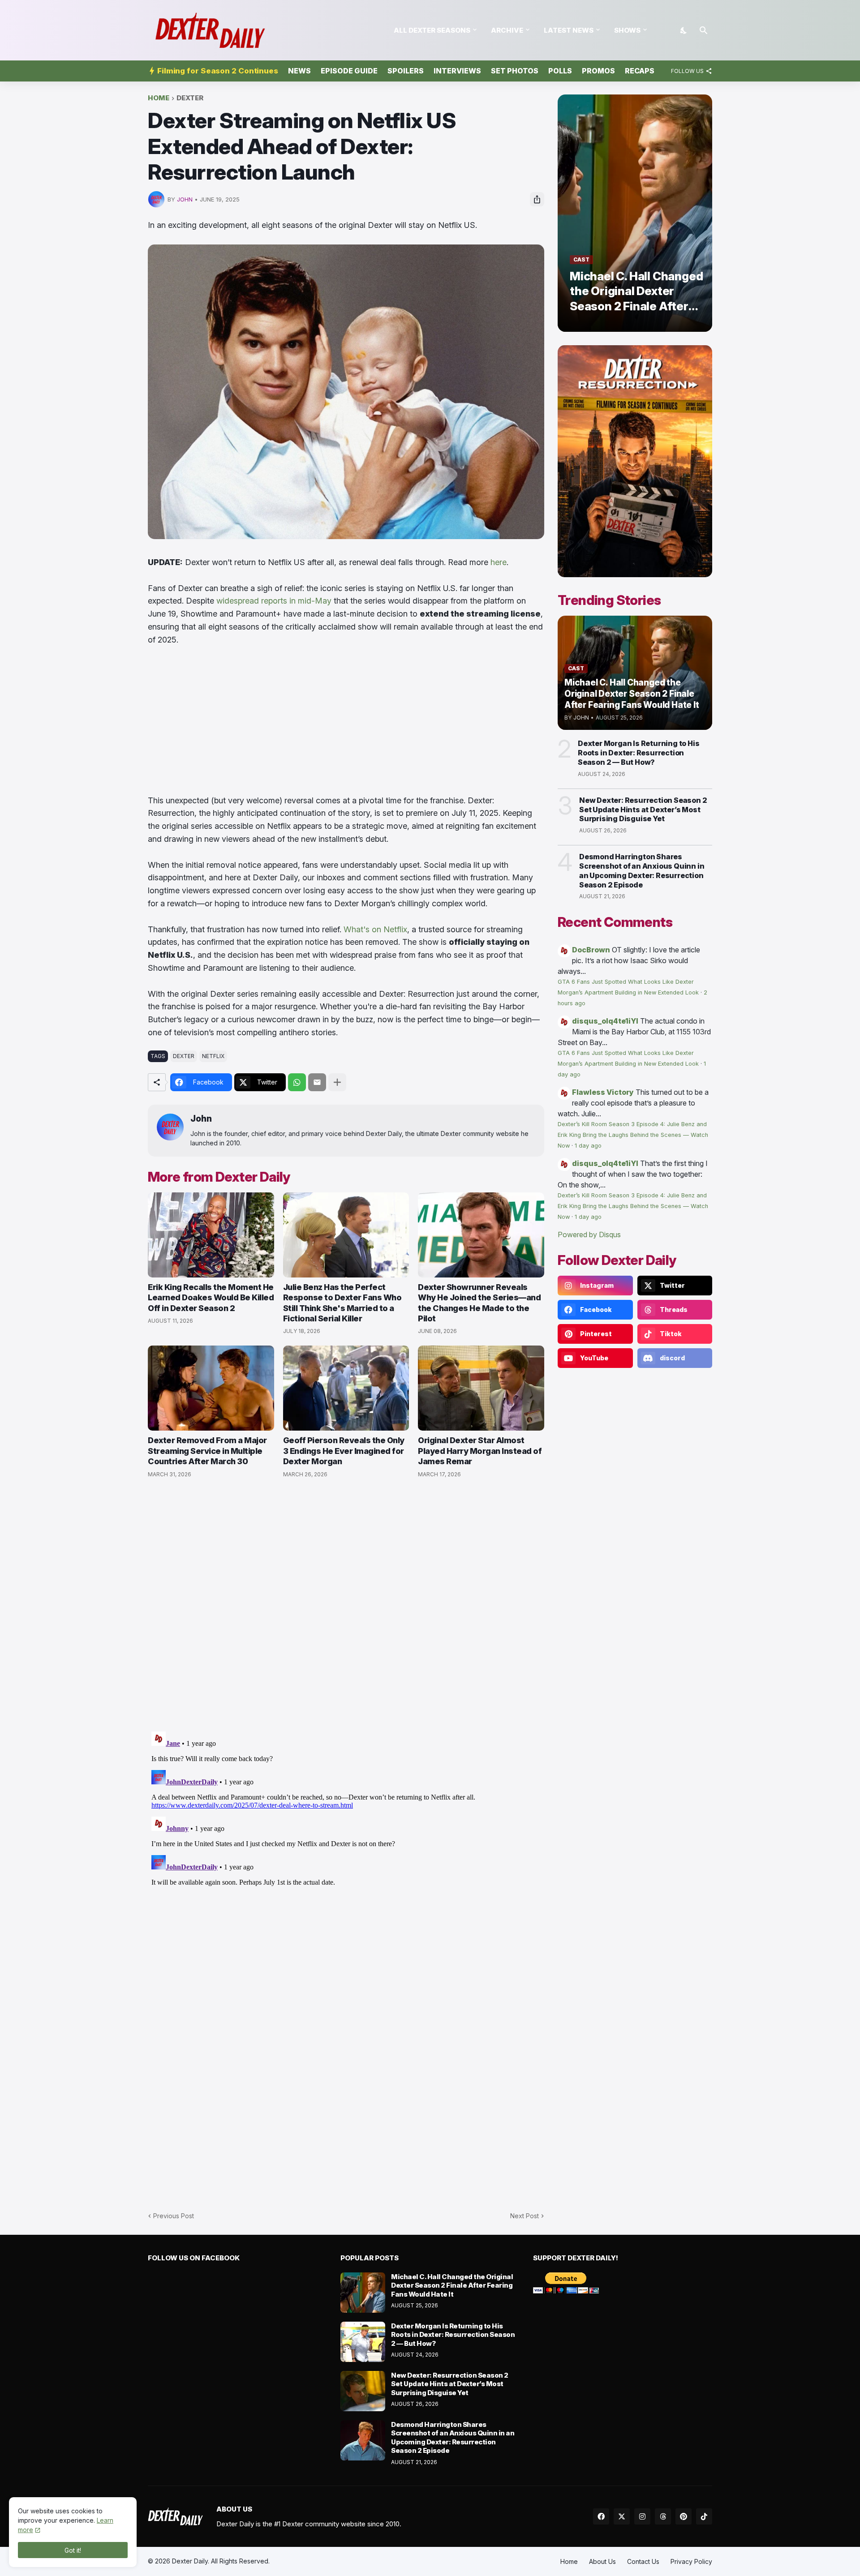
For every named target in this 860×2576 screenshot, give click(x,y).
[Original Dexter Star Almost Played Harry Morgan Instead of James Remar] (481, 1388)
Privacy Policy (691, 2561)
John (201, 1119)
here (499, 562)
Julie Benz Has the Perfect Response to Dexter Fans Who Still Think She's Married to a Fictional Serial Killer (342, 1303)
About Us (602, 2561)
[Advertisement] (346, 720)
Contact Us (643, 2561)
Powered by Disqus (589, 1234)
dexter (190, 98)
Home (159, 98)
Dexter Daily (190, 2561)
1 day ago (588, 1146)
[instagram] (642, 2516)
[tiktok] (704, 2516)
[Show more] (337, 1082)
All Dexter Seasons (432, 30)
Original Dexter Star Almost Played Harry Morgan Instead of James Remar (480, 1451)
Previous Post (174, 2216)
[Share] (537, 199)
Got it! (73, 2550)
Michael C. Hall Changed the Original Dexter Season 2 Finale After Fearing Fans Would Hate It (452, 2285)
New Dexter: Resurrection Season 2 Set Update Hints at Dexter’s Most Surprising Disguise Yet (643, 810)
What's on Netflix (375, 929)
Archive (507, 30)
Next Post (525, 2216)
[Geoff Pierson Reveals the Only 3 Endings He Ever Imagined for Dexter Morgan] (346, 1388)
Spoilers (406, 71)
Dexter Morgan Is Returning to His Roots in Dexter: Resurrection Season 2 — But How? (639, 753)
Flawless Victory (603, 1092)
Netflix (213, 1056)
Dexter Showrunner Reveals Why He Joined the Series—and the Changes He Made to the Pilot (479, 1303)
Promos (598, 71)
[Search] (704, 30)
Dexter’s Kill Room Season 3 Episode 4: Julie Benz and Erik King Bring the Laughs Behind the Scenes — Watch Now (633, 1135)
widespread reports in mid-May (274, 601)
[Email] (317, 1082)
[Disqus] (346, 1840)
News (299, 71)
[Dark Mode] (684, 30)
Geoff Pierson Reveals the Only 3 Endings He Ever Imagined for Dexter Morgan (344, 1451)
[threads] (663, 2516)
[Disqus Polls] (346, 1605)
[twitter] (622, 2516)
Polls (560, 71)
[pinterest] (684, 2516)
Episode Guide (349, 71)
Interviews (457, 71)
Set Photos (515, 71)
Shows (627, 30)
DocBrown (591, 950)
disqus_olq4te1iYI (605, 1021)
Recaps (640, 71)
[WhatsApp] (297, 1082)
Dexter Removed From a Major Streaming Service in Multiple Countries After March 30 (207, 1451)
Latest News (569, 30)
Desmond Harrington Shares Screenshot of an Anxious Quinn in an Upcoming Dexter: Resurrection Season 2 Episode (642, 870)
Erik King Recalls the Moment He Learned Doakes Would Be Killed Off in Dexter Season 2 (211, 1298)
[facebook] (601, 2516)
